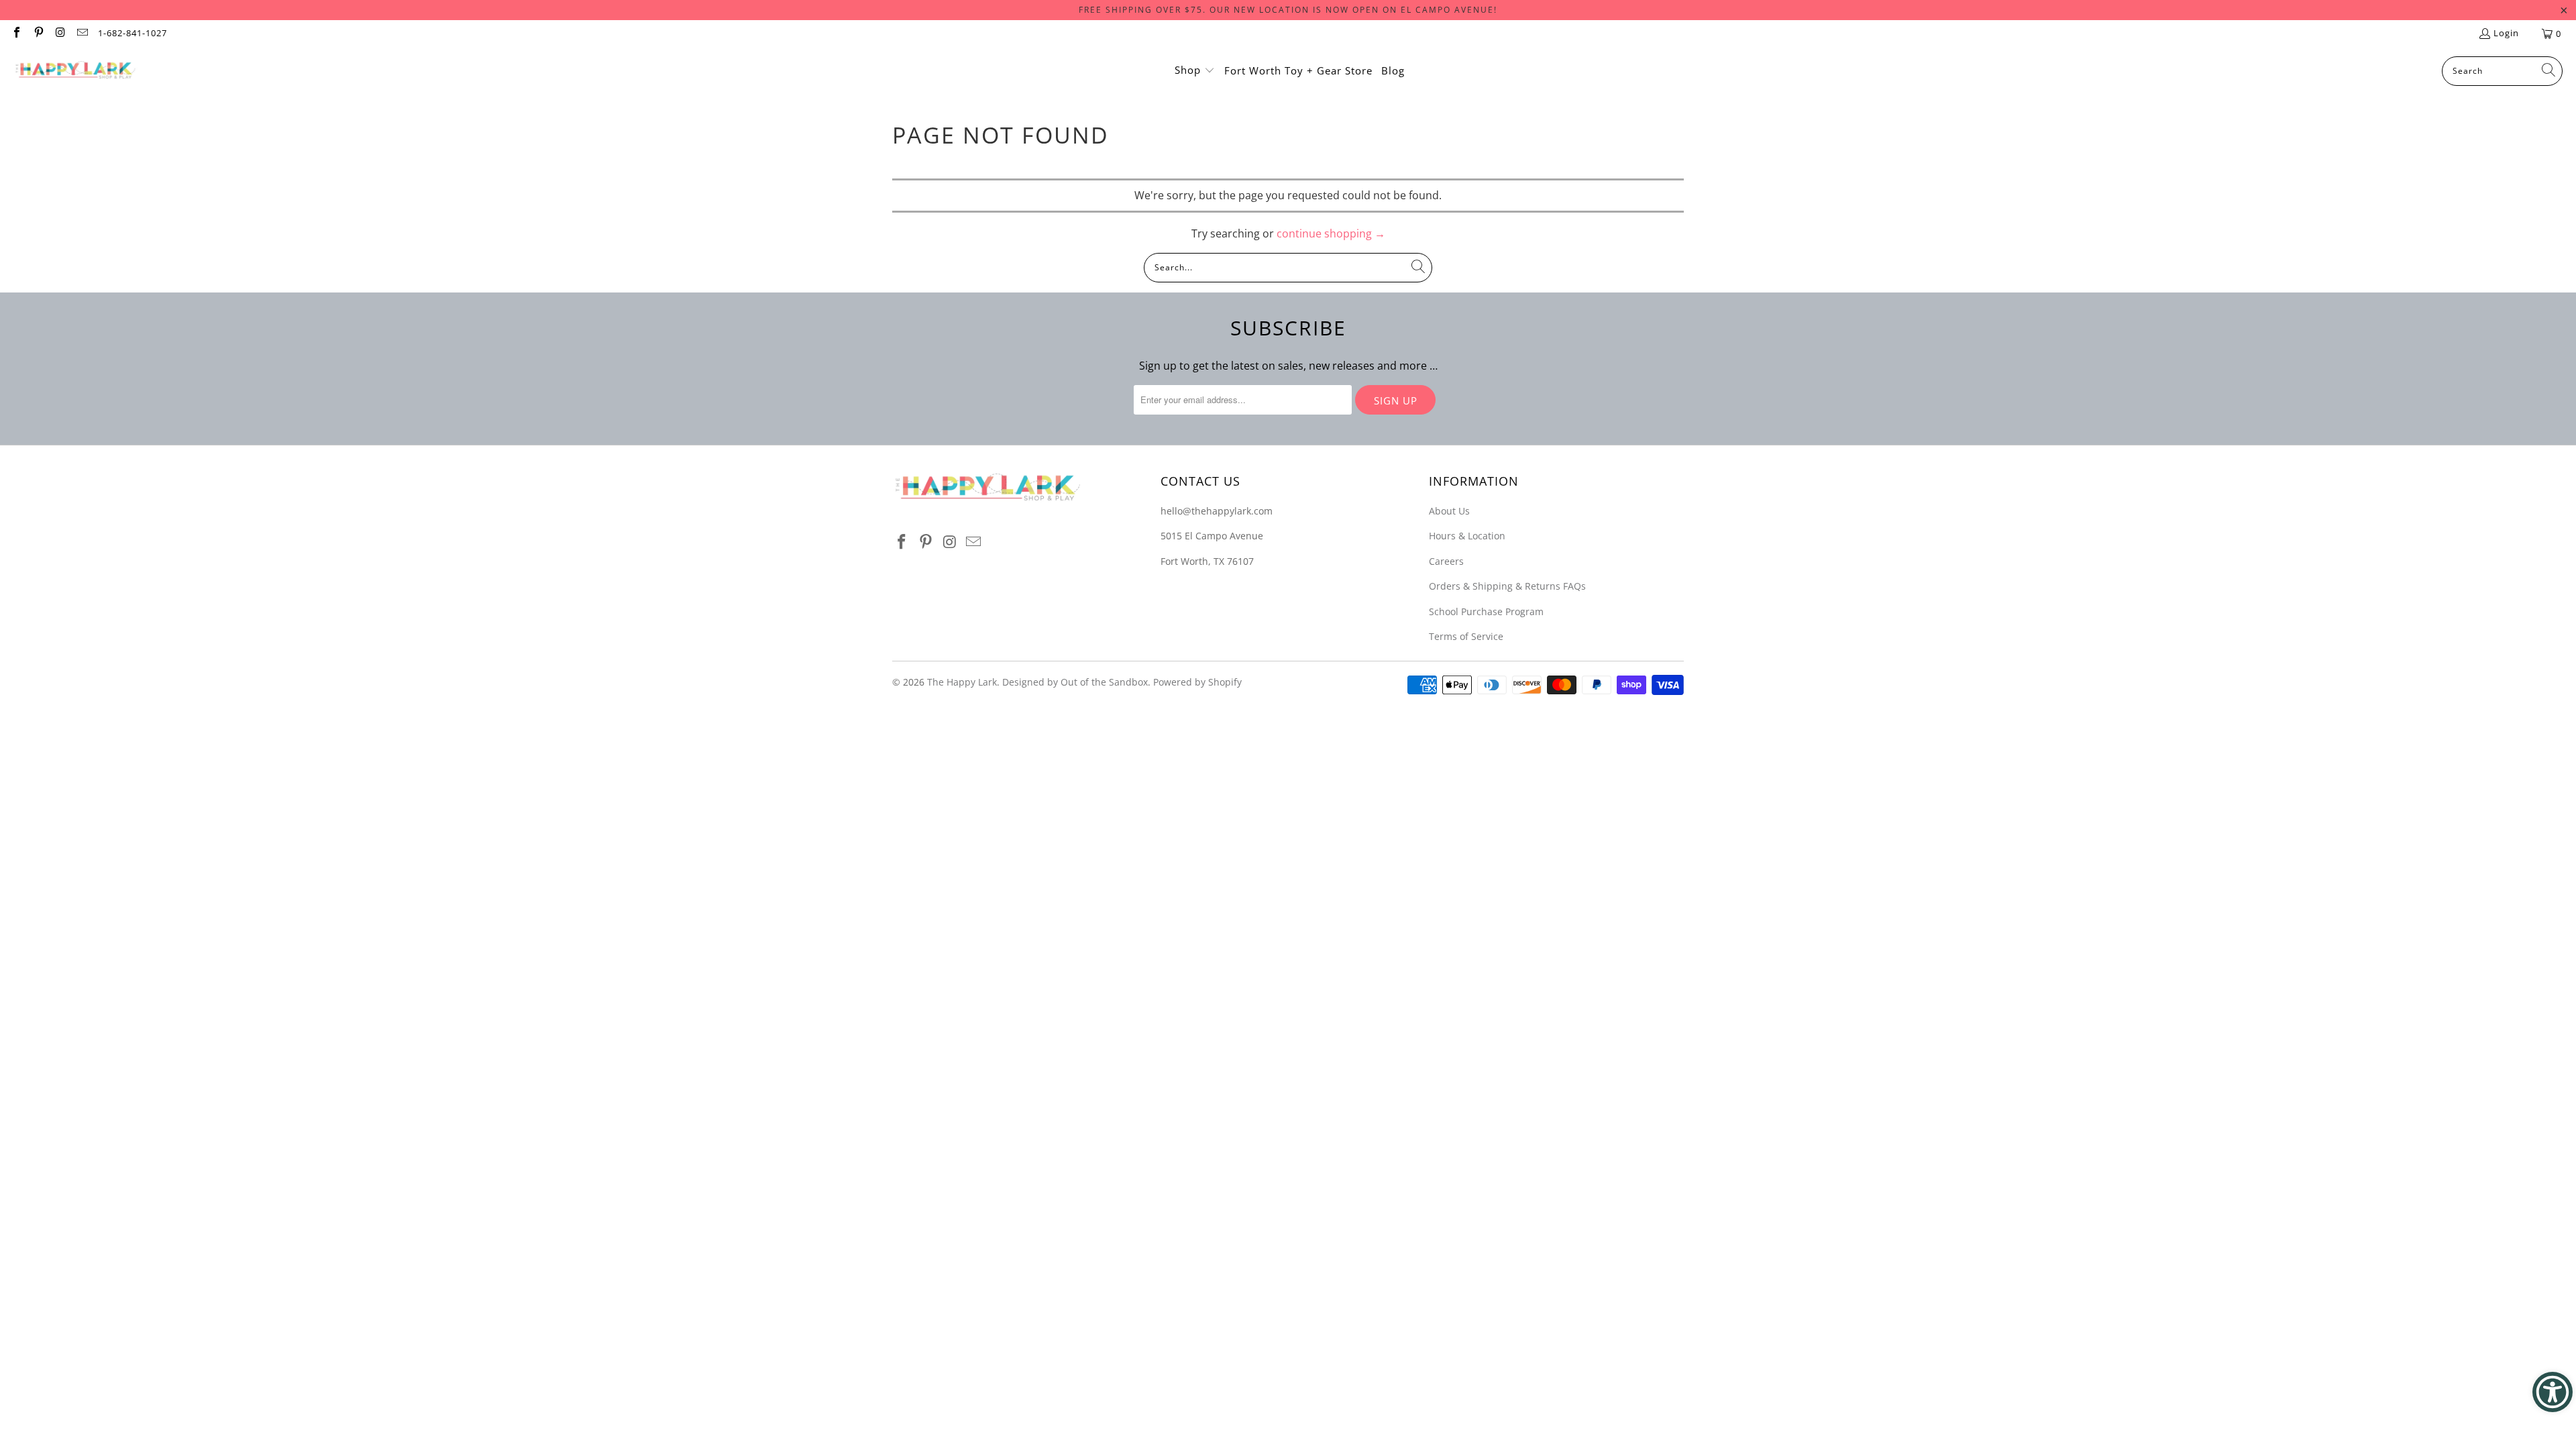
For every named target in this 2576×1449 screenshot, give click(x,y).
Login (2506, 33)
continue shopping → (1331, 233)
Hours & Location (1467, 536)
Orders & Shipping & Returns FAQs (1507, 586)
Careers (1446, 561)
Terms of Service (1466, 636)
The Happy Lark (962, 682)
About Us (1449, 511)
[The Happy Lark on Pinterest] (38, 34)
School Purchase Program (1486, 611)
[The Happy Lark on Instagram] (60, 34)
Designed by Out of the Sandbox (1075, 682)
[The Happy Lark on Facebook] (16, 34)
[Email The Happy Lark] (81, 34)
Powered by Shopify (1197, 682)
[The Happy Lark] (75, 71)
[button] (1195, 71)
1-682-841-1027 (132, 33)
